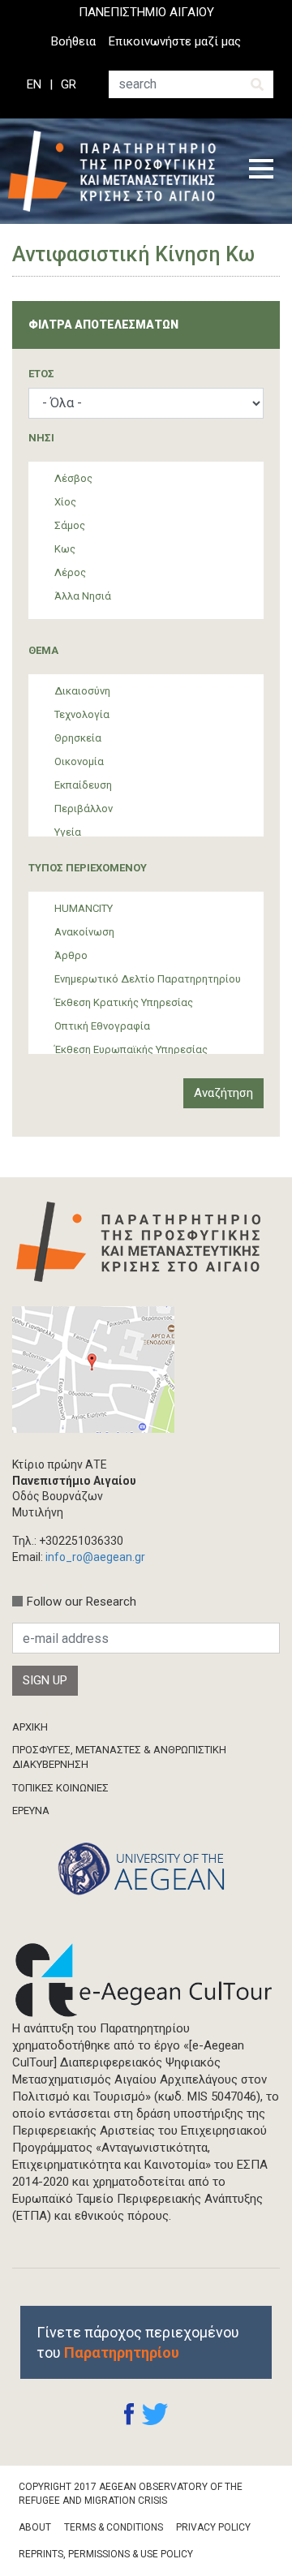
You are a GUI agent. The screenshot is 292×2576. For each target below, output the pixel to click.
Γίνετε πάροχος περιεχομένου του (138, 2342)
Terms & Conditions (114, 2527)
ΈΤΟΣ (41, 374)
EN (34, 84)
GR (69, 84)
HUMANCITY (84, 908)
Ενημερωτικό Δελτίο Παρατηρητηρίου (148, 979)
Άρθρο (71, 955)
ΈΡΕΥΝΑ (31, 1811)
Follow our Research (82, 1602)
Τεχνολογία (82, 714)
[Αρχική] (117, 171)
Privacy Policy (213, 2527)
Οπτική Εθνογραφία (102, 1026)
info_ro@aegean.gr (95, 1557)
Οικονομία (79, 761)
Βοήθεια (73, 41)
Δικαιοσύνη (82, 691)
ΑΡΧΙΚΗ (30, 1727)
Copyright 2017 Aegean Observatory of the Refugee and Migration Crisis (131, 2494)
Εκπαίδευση (83, 785)
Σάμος (70, 525)
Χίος (65, 502)
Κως (65, 549)
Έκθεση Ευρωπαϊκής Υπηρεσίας (131, 1049)
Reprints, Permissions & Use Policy (106, 2554)
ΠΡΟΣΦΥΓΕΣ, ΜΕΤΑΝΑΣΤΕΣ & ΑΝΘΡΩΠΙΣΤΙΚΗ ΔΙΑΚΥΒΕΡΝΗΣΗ (119, 1757)
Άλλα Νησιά (83, 596)
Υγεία (68, 832)
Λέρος (70, 572)
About (35, 2527)
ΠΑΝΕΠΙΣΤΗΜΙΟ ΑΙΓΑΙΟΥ (146, 12)
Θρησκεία (78, 738)
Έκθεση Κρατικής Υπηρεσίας (124, 1002)
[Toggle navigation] (261, 171)
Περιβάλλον (84, 808)
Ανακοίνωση (84, 932)
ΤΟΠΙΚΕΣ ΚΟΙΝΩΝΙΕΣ (60, 1788)
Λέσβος (73, 478)
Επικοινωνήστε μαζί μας (175, 41)
